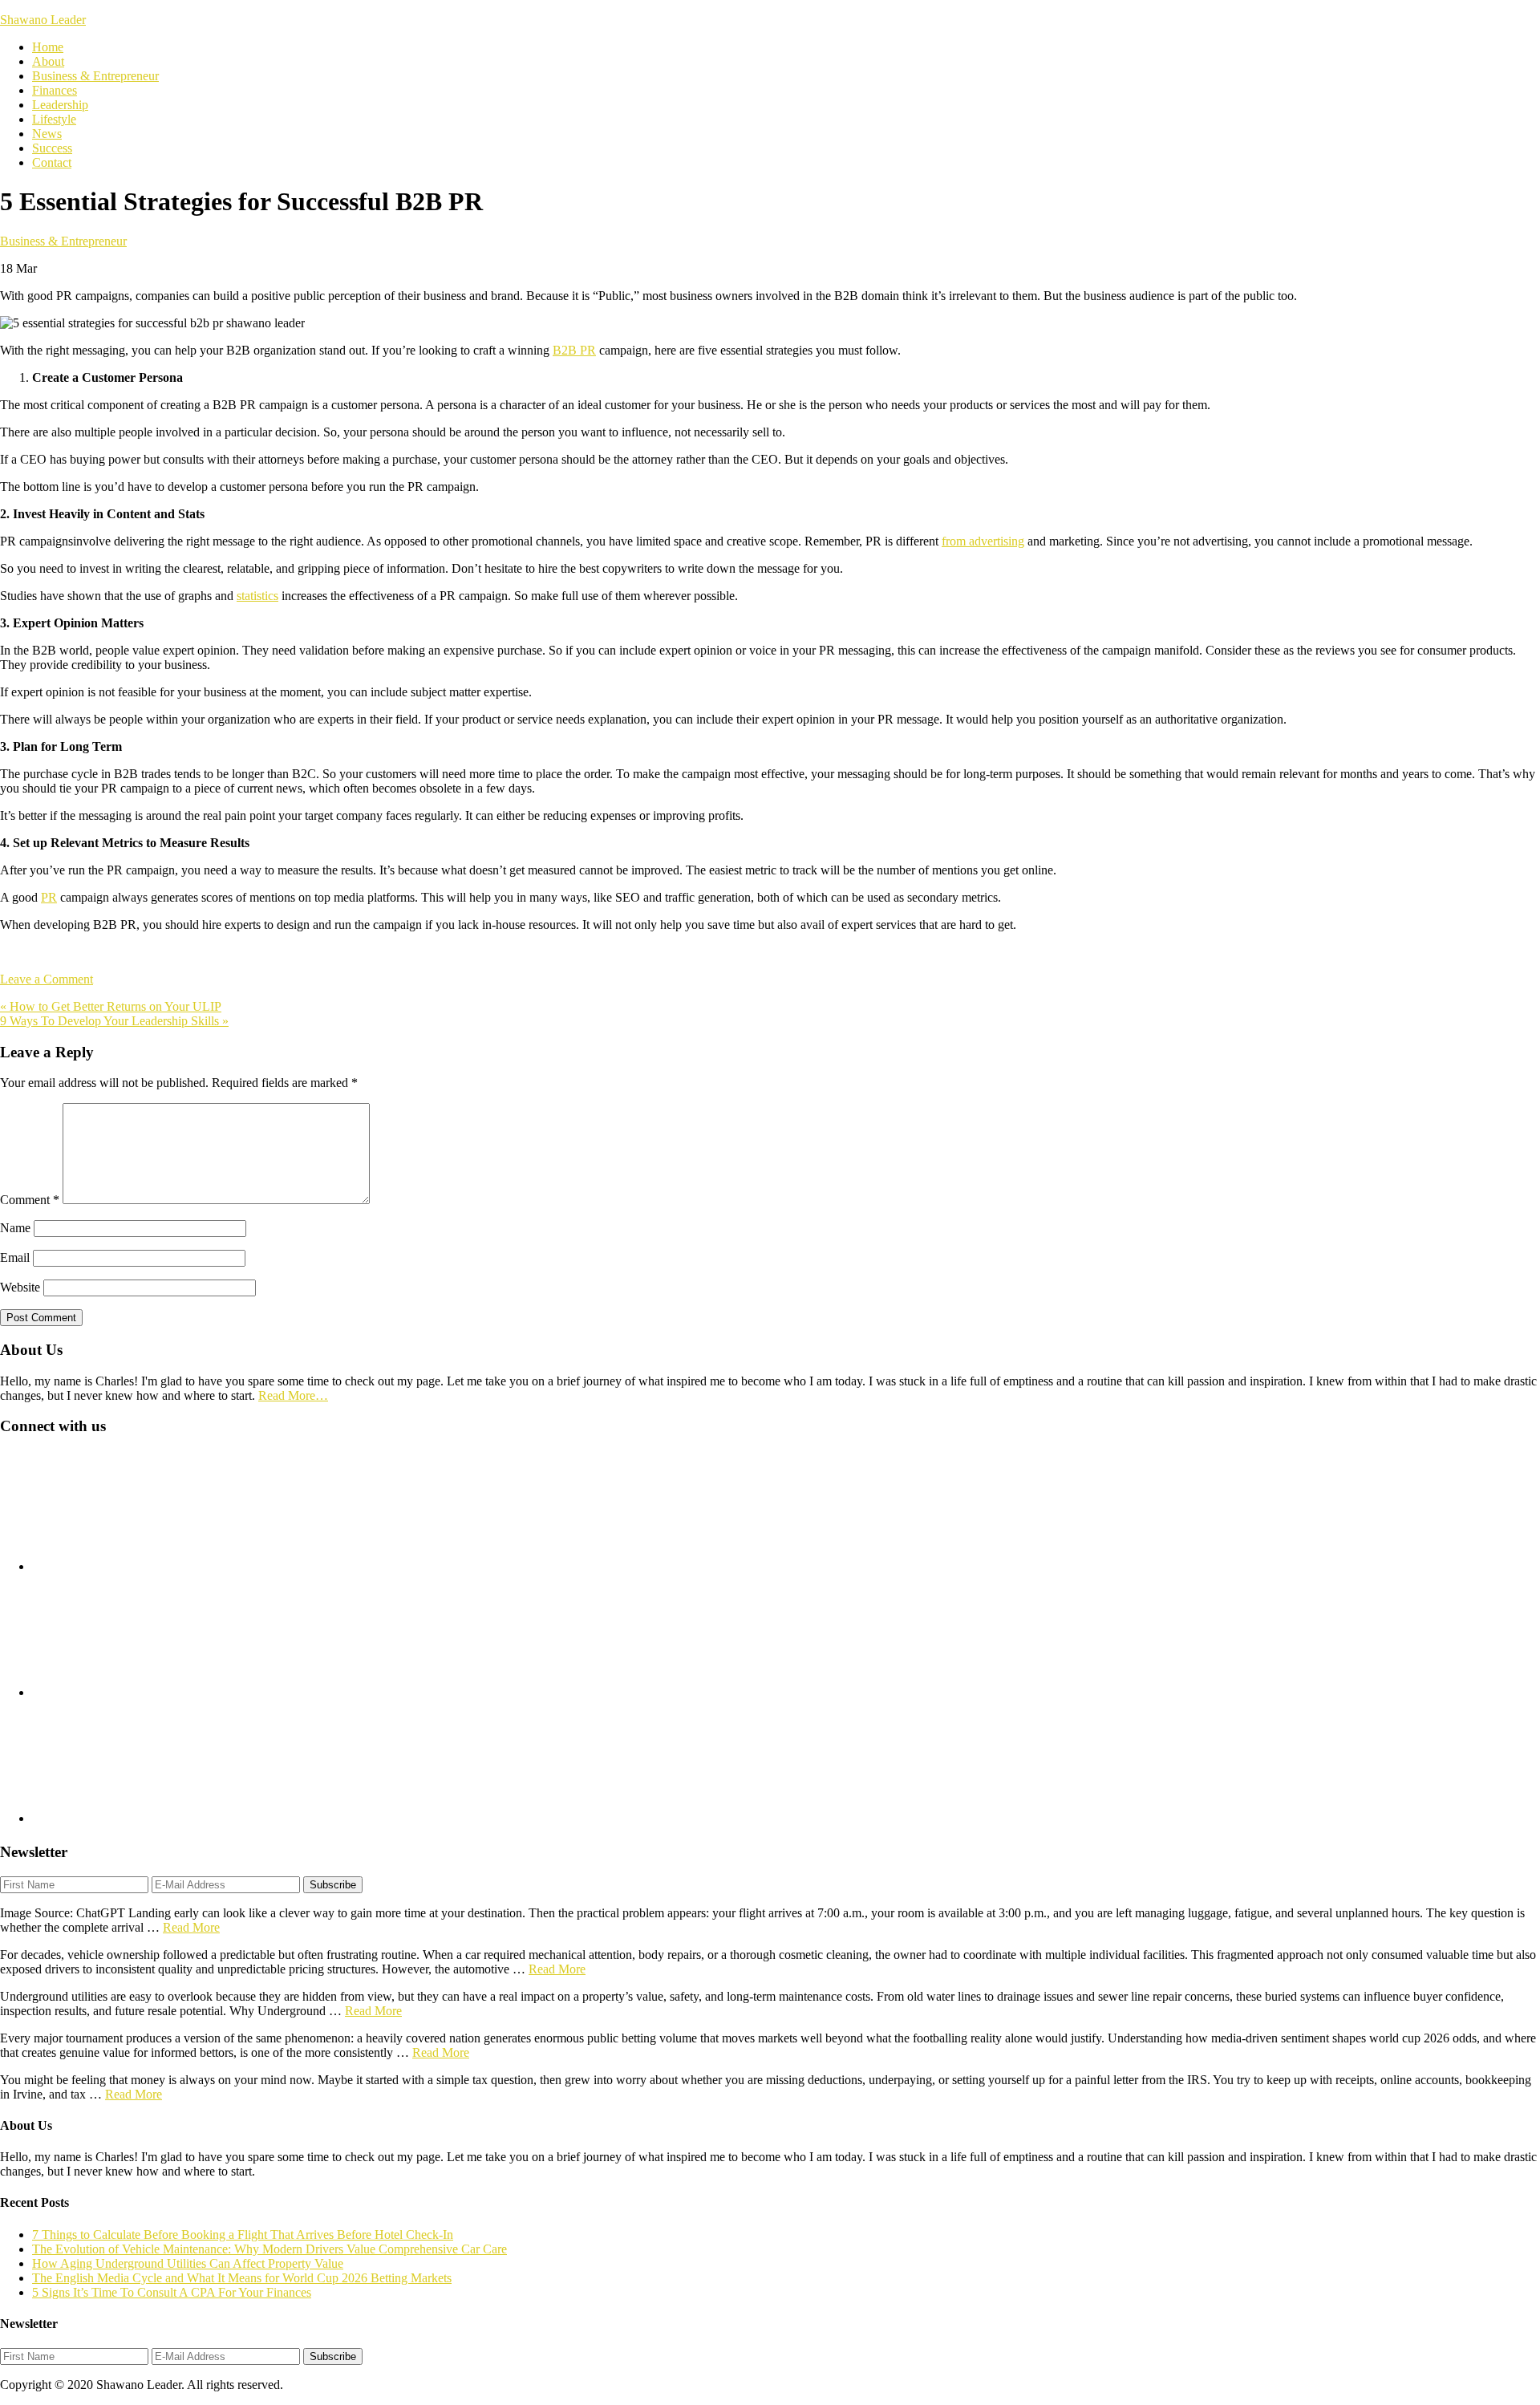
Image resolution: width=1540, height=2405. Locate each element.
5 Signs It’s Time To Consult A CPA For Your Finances (172, 2292)
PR (49, 897)
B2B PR (574, 350)
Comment (30, 1200)
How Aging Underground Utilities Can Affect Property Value (188, 2263)
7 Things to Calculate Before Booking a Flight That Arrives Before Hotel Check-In (243, 2235)
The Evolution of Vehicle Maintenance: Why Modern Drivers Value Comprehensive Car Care (269, 2249)
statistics (257, 596)
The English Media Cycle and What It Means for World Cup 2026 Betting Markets (242, 2278)
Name (15, 1228)
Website (20, 1287)
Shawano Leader (43, 20)
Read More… (293, 1395)
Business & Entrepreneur (63, 241)
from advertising (983, 541)
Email (15, 1257)
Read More (191, 1927)
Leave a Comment (47, 979)
